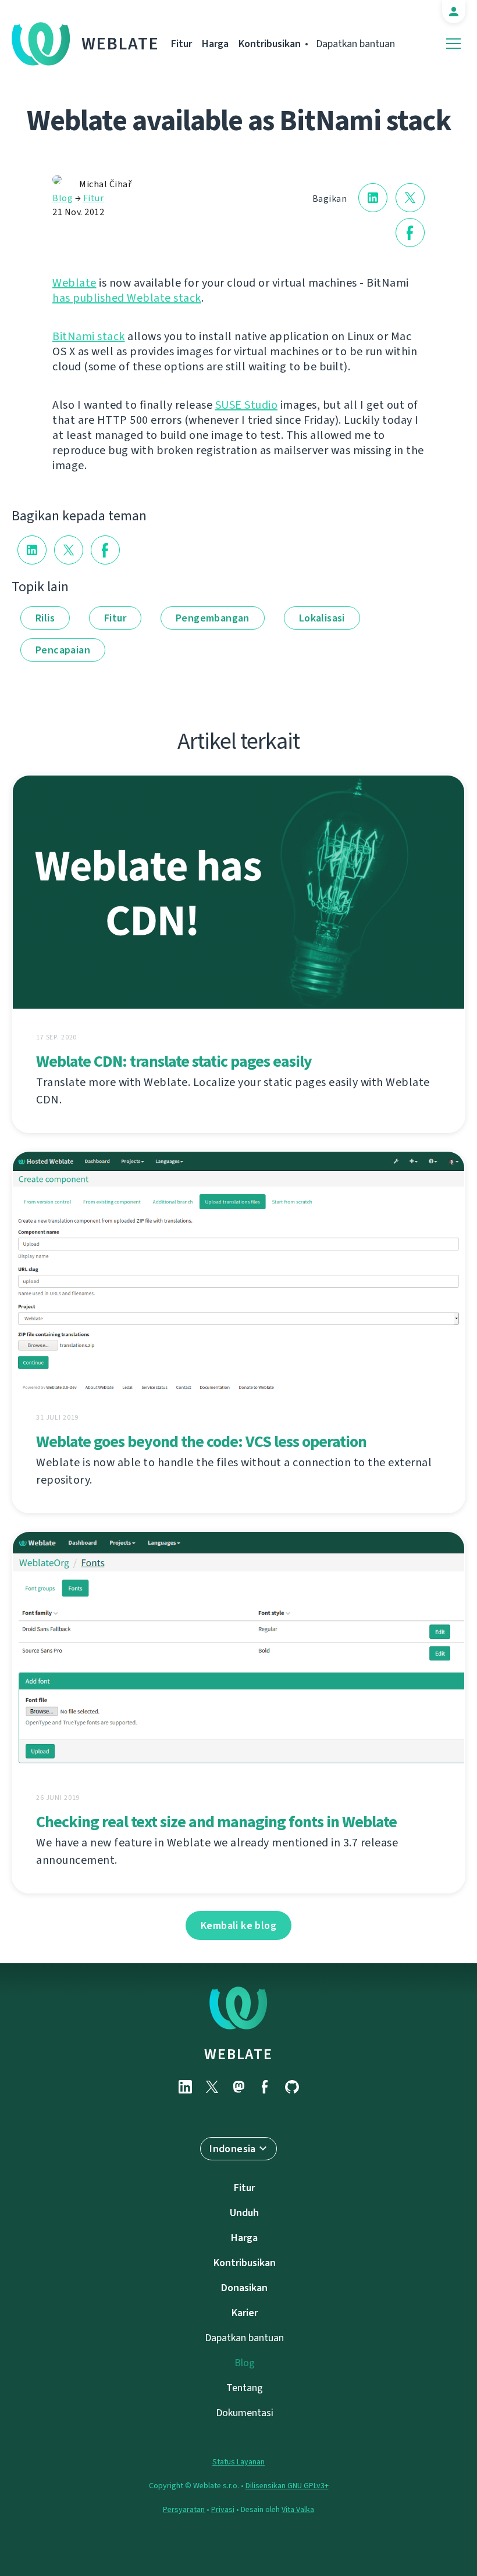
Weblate (120, 44)
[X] (212, 2087)
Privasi (223, 2509)
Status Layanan (238, 2462)
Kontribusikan (270, 44)
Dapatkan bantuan (355, 44)
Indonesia (233, 2149)
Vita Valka (298, 2509)
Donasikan (244, 2288)
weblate (238, 2054)
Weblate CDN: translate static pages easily (174, 1061)
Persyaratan (184, 2509)
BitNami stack (89, 336)
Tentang (245, 2388)
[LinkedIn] (185, 2087)
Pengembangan (213, 618)
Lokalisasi (322, 618)
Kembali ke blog (238, 1925)
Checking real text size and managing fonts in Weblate (216, 1822)
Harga (215, 44)
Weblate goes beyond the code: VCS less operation (201, 1441)
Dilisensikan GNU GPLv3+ (287, 2486)
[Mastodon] (238, 2087)
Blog (63, 198)
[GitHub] (292, 2087)
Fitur (181, 44)
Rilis (45, 618)
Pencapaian (63, 650)
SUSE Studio (247, 405)
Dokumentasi (245, 2413)
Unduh (244, 2213)
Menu (453, 44)
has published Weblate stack (127, 298)
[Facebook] (265, 2087)
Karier (245, 2313)
